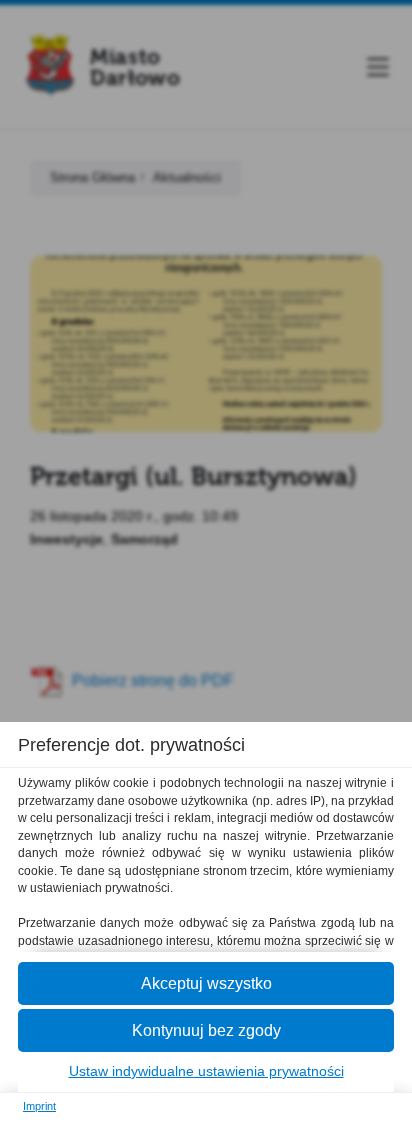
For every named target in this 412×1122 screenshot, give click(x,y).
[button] (206, 983)
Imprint (39, 1106)
